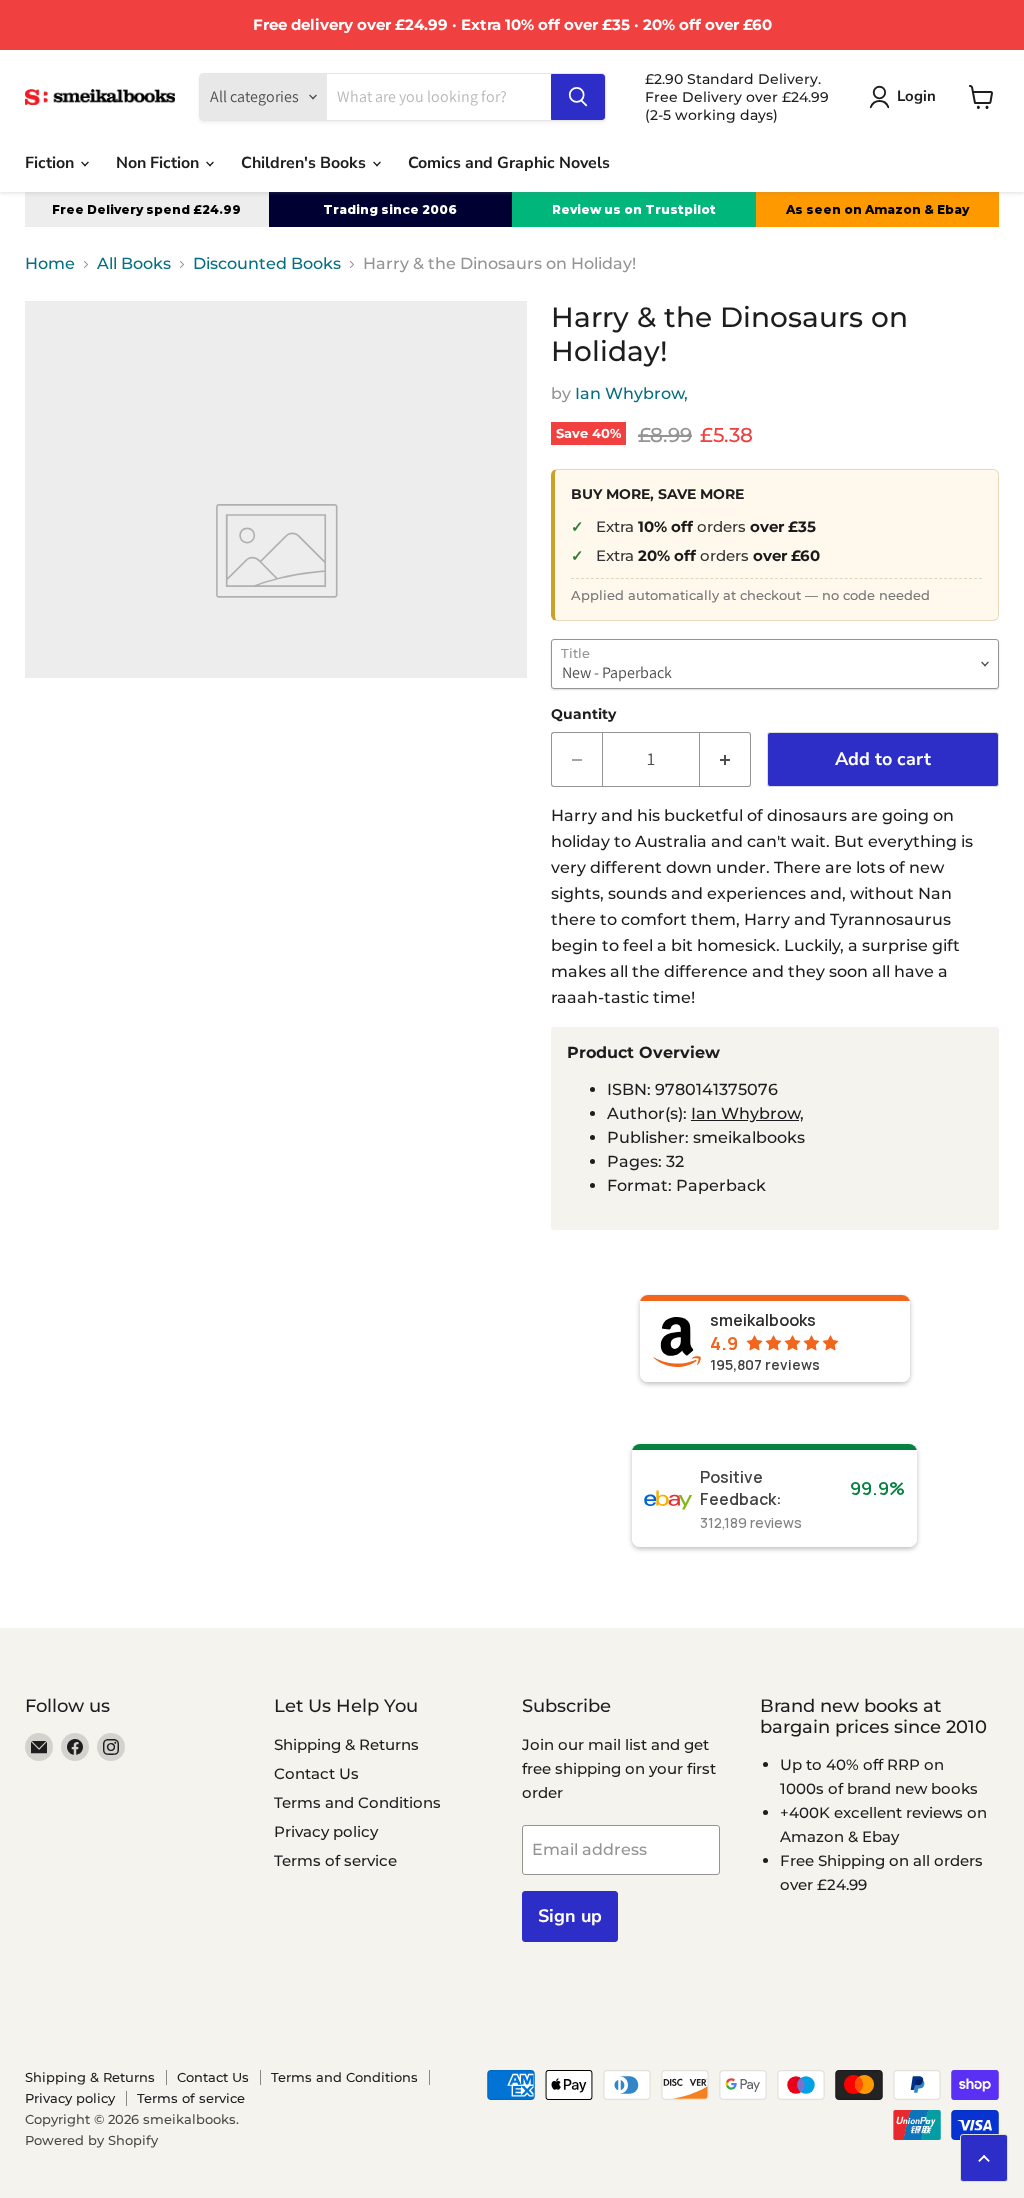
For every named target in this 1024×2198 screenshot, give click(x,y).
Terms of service (335, 1860)
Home (50, 264)
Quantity (583, 714)
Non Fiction (159, 163)
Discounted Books (267, 264)
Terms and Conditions (357, 1802)
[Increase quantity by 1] (725, 759)
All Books (134, 264)
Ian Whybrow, (631, 393)
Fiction (51, 163)
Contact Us (316, 1773)
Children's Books (305, 163)
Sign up (570, 1916)
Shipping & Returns (346, 1744)
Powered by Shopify (91, 2140)
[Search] (578, 97)
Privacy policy (326, 1831)
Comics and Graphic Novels (509, 163)
